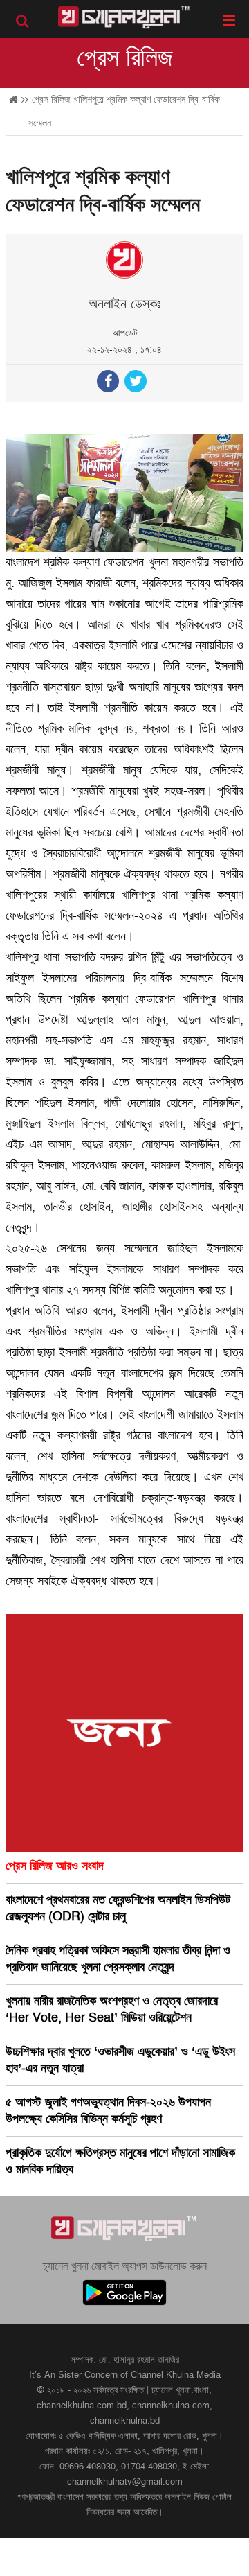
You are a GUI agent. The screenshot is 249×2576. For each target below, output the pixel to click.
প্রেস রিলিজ (125, 58)
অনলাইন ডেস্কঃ (124, 304)
